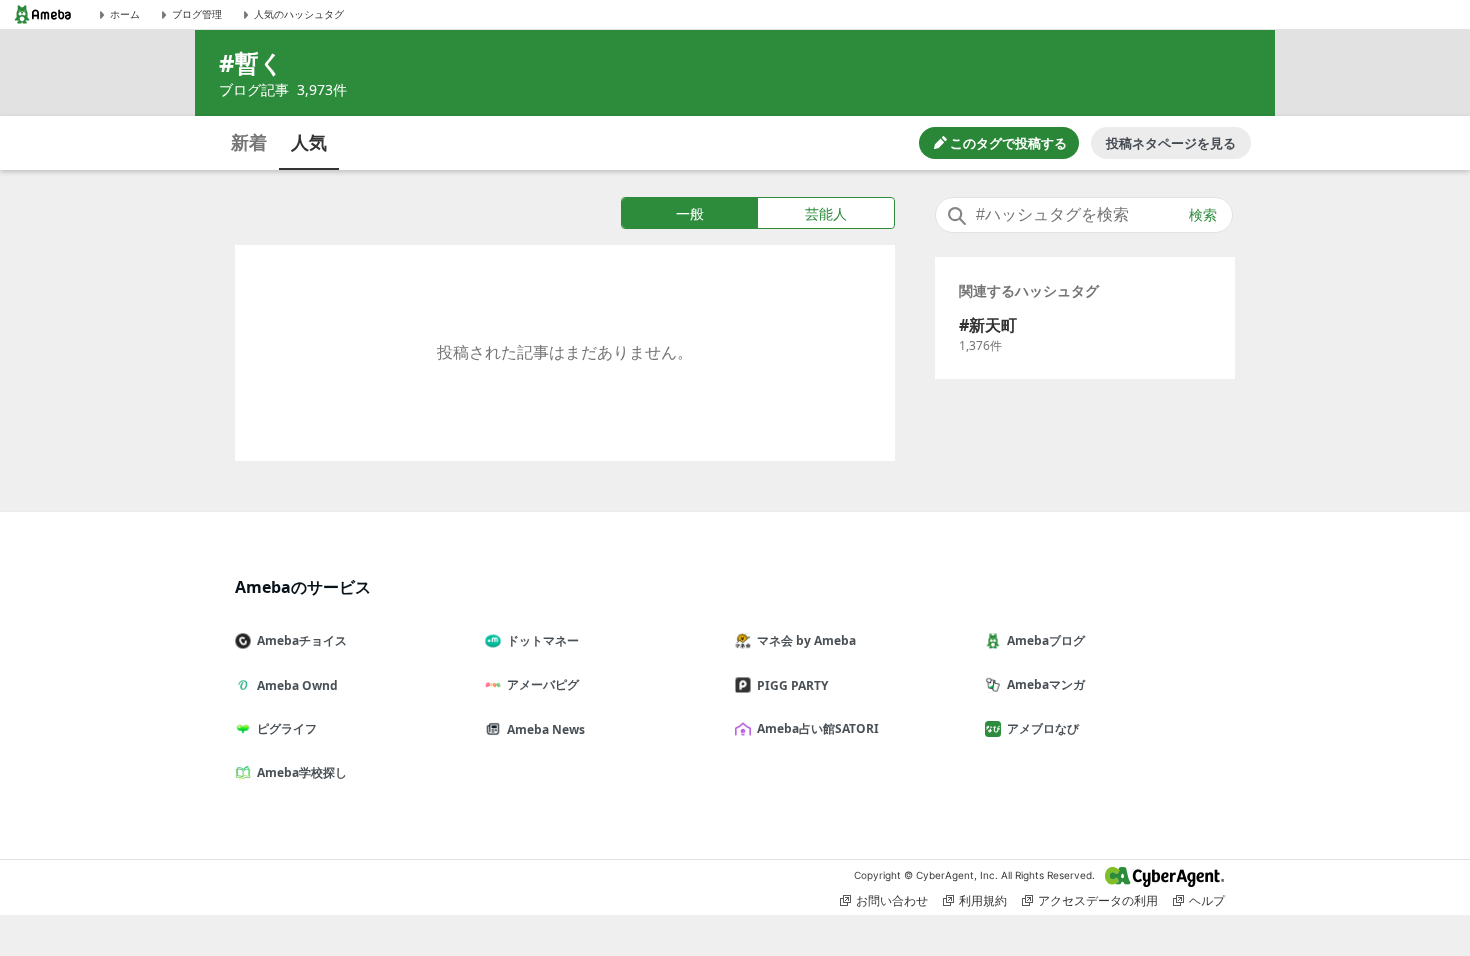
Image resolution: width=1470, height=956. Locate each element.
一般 (690, 213)
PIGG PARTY (792, 685)
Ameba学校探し (302, 772)
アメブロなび (1043, 728)
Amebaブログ (1046, 640)
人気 (309, 142)
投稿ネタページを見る (1171, 143)
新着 (249, 142)
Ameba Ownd (297, 685)
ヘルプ (1207, 900)
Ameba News (546, 729)
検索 (1203, 215)
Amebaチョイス (302, 640)
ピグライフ (287, 728)
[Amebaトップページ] (43, 14)
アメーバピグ (543, 684)
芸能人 (826, 213)
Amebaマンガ (1046, 684)
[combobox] (1084, 215)
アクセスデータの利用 (1098, 900)
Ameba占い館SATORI (818, 728)
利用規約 (983, 900)
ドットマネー (543, 640)
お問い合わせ (892, 900)
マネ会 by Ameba (806, 640)
